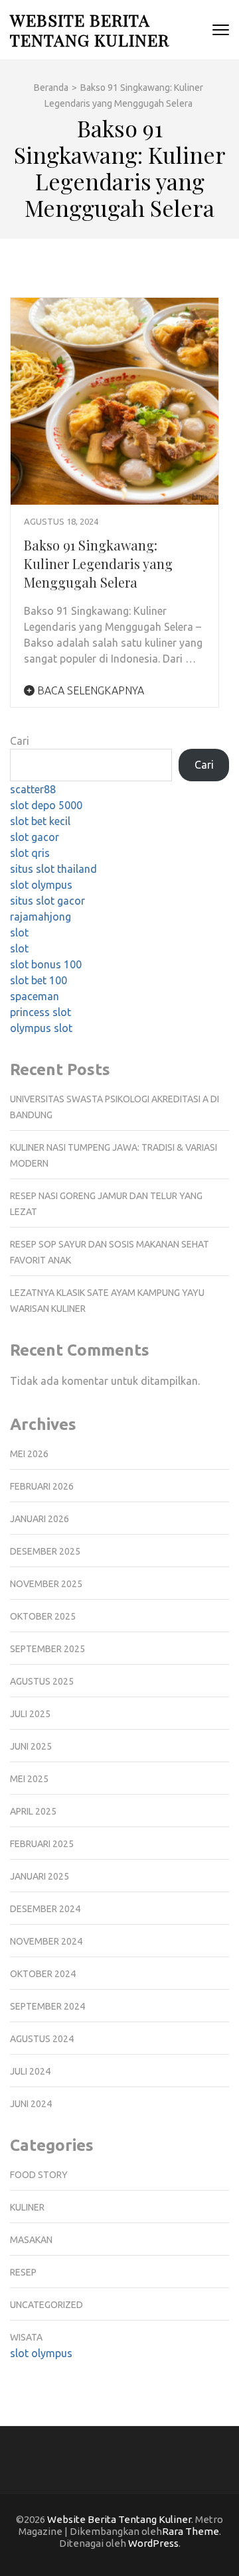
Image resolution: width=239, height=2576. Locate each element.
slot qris (30, 853)
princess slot (40, 1012)
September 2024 (47, 2006)
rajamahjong (40, 917)
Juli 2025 (30, 1714)
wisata (26, 2337)
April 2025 (33, 1811)
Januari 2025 (40, 1876)
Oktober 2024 (43, 1974)
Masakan (31, 2240)
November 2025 (46, 1584)
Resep (23, 2272)
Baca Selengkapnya (89, 690)
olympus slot (41, 1028)
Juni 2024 (31, 2104)
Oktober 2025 (43, 1616)
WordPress (153, 2543)
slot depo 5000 (46, 805)
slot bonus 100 (46, 964)
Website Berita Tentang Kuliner (90, 30)
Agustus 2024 (42, 2039)
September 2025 (47, 1649)
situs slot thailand (53, 869)
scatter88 (33, 789)
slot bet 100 (39, 980)
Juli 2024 (30, 2071)
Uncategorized (46, 2305)
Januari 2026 (40, 1519)
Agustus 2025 (42, 1681)
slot (19, 933)
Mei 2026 (29, 1454)
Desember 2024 (45, 1909)
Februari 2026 (42, 1486)
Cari (20, 741)
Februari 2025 (42, 1844)
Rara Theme (191, 2531)
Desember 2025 (45, 1551)
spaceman (35, 996)
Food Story (39, 2175)
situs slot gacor (47, 901)
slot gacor (35, 837)
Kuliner (27, 2207)
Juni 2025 (31, 1746)
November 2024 (46, 1941)
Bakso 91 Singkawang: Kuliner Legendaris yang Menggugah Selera (98, 563)
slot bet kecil (40, 821)
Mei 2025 (29, 1779)
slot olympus (41, 885)
